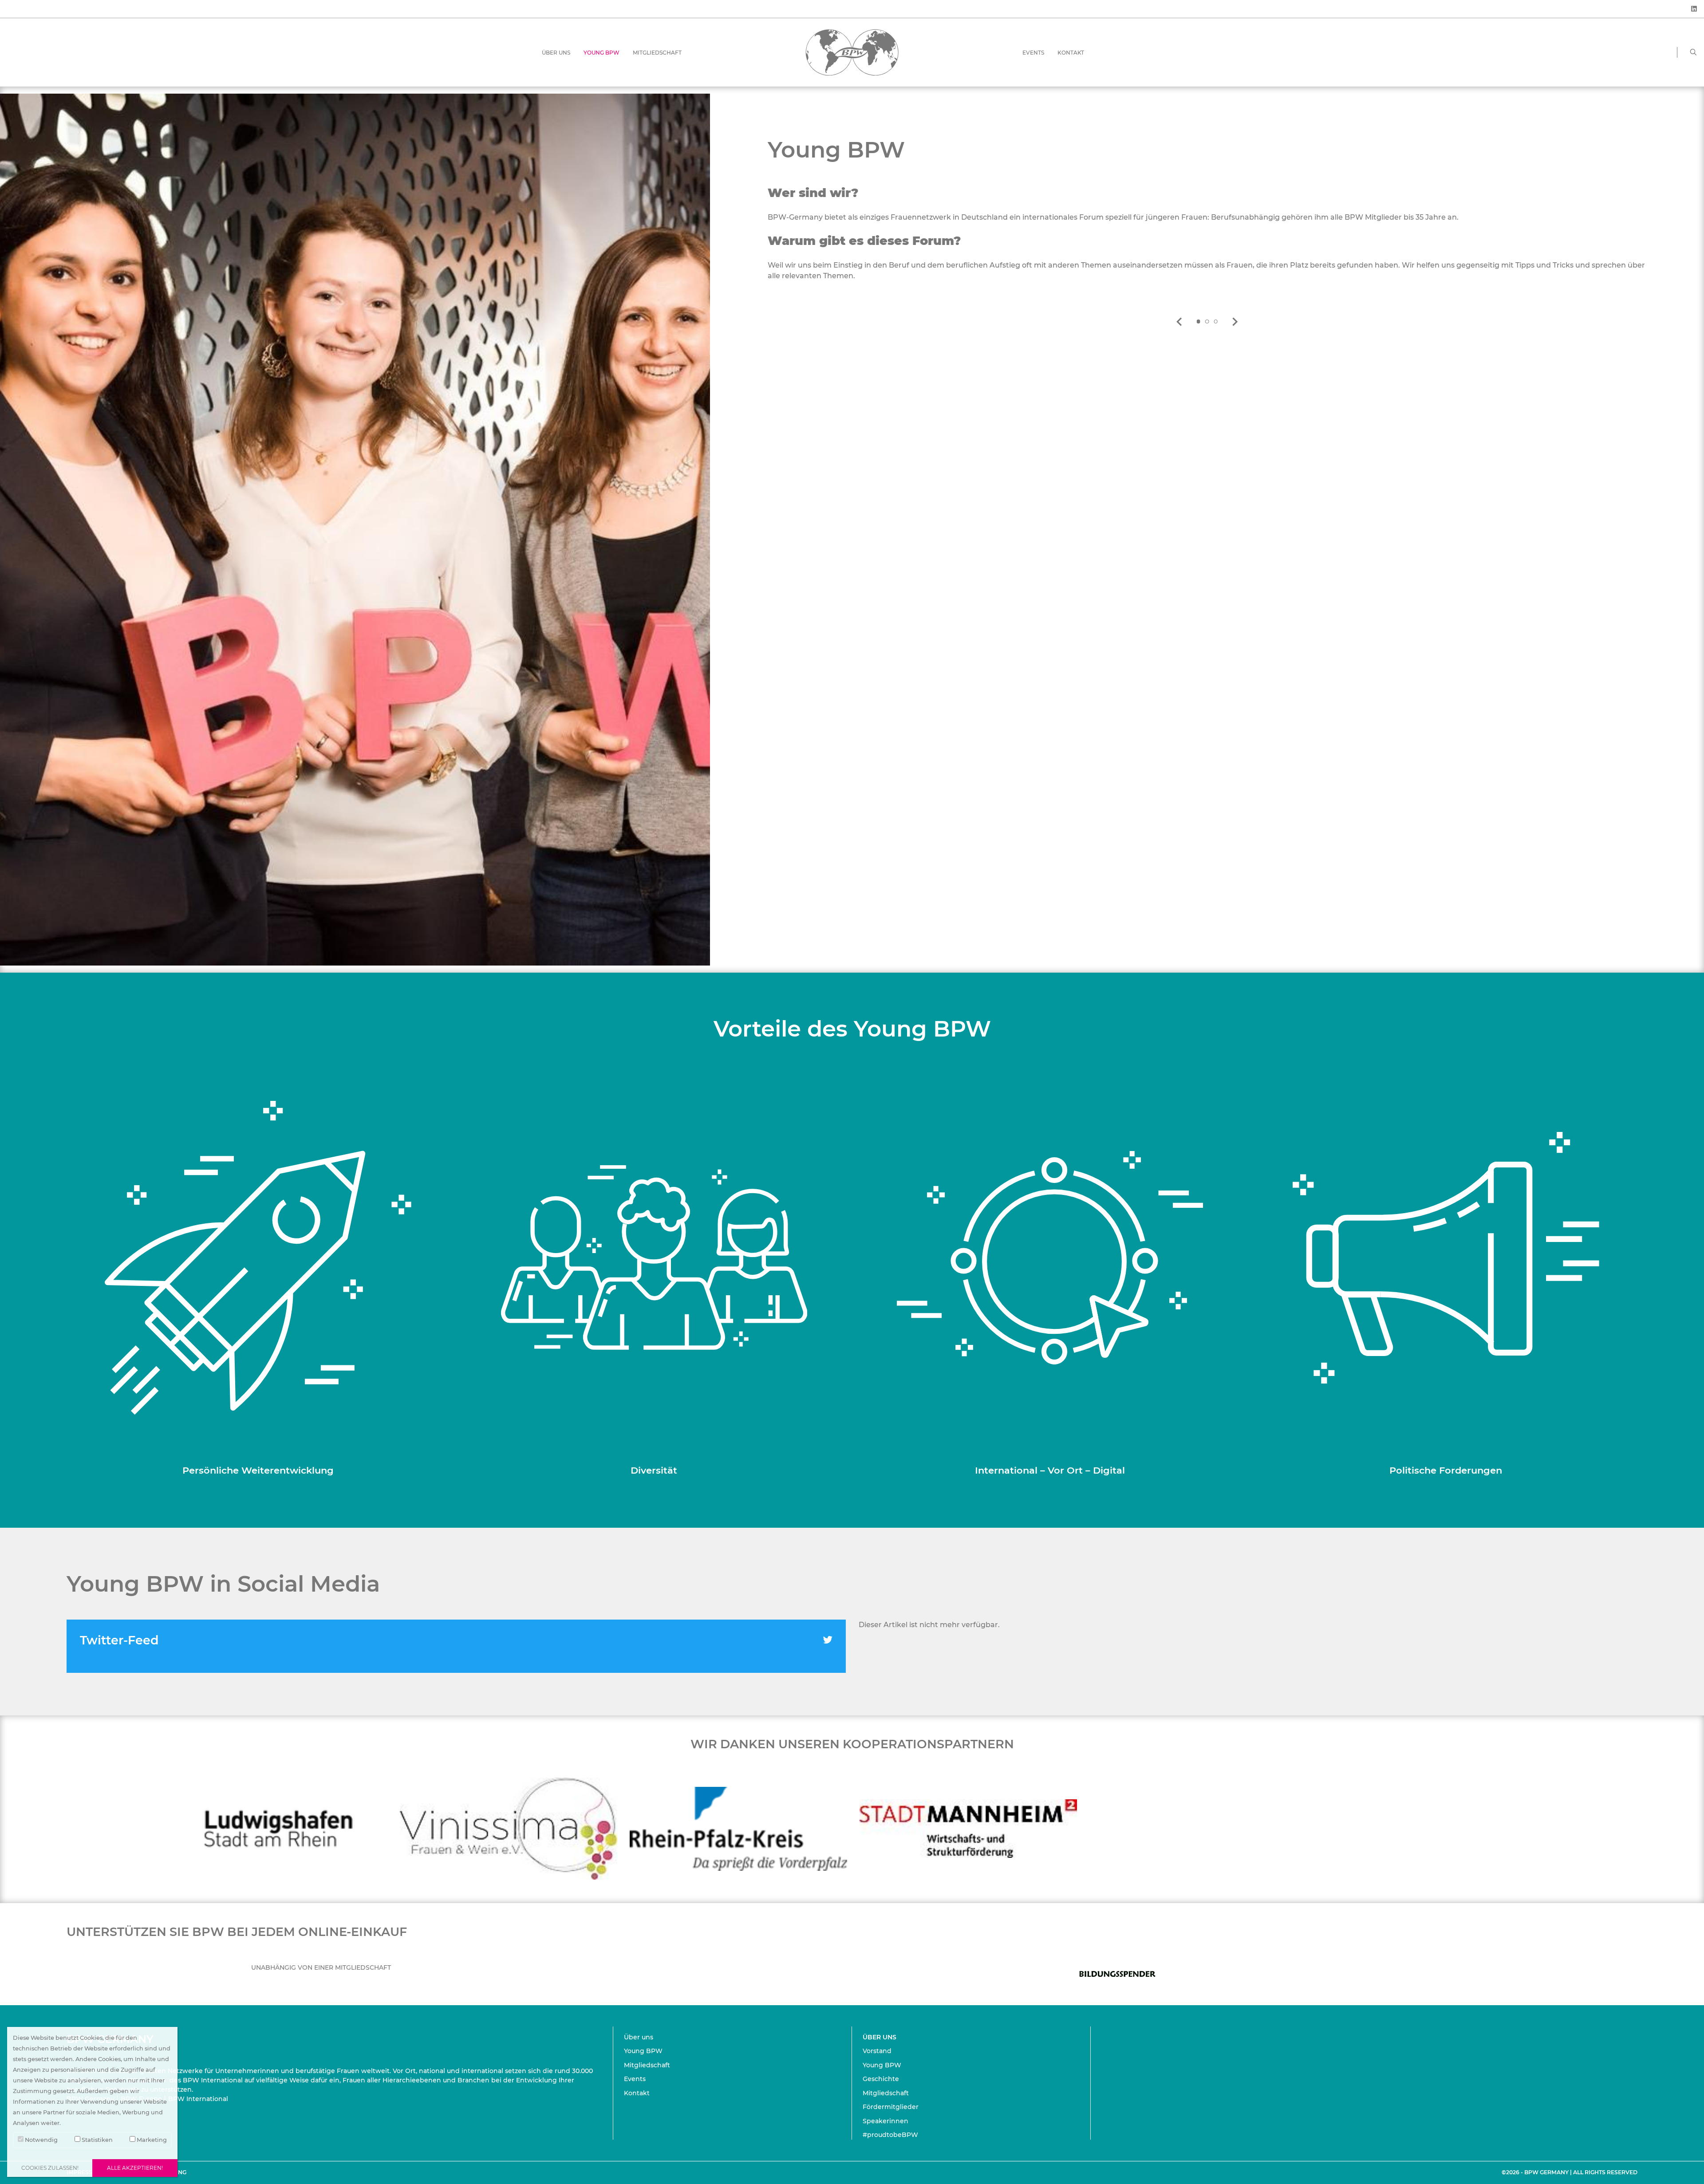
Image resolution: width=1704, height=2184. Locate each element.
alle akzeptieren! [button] (135, 2168)
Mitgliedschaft (657, 53)
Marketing (151, 2140)
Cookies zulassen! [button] (50, 2168)
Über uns (556, 53)
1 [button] (1198, 322)
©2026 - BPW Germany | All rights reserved (1570, 2172)
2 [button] (1207, 322)
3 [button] (1216, 322)
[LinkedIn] (1694, 9)
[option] (1207, 220)
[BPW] (852, 52)
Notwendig (41, 2140)
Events (1033, 53)
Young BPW (602, 53)
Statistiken (97, 2140)
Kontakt (1071, 53)
